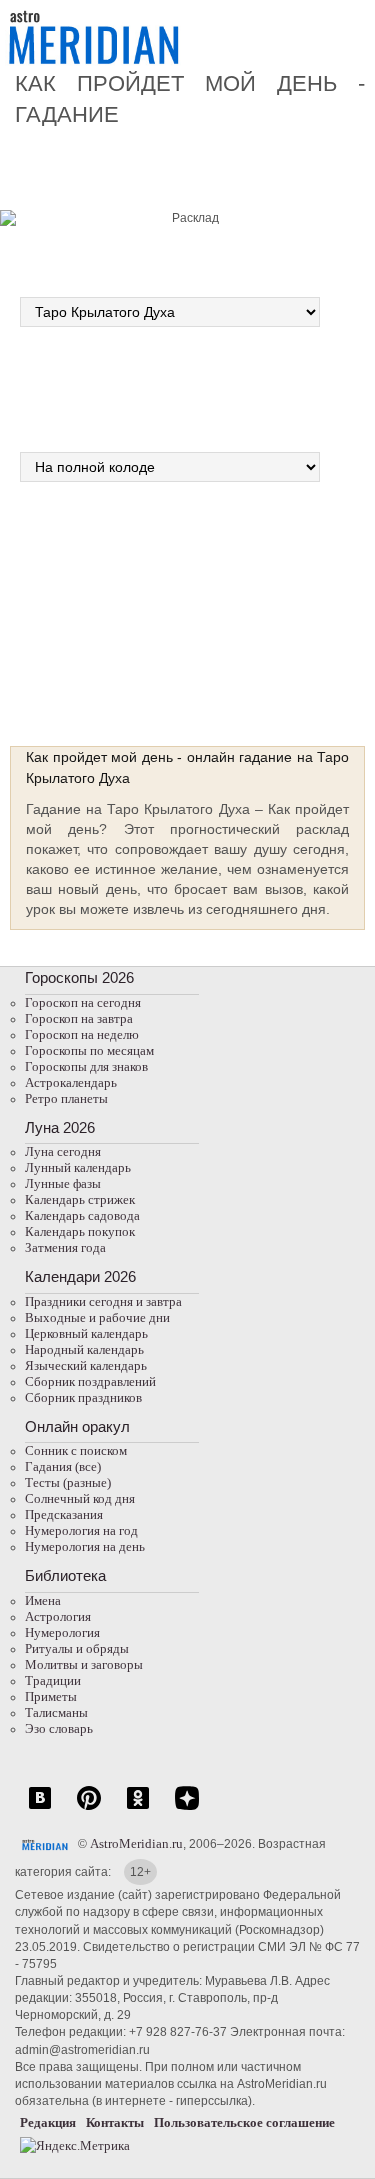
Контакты (115, 2122)
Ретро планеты (66, 1098)
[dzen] (187, 1808)
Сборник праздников (83, 1397)
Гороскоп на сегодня (83, 1002)
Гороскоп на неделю (82, 1034)
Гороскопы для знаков (86, 1066)
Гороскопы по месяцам (89, 1050)
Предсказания (64, 1514)
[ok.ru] (138, 1808)
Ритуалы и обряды (77, 1648)
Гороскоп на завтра (79, 1018)
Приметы (51, 1696)
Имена (43, 1600)
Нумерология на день (85, 1546)
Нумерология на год (81, 1530)
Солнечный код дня (80, 1498)
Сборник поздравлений (90, 1381)
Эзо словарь (59, 1728)
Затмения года (65, 1247)
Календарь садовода (82, 1215)
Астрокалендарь (71, 1082)
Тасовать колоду (266, 606)
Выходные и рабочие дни (97, 1317)
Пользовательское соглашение (244, 2122)
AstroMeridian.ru (136, 1843)
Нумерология (62, 1632)
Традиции (53, 1680)
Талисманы (56, 1712)
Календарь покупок (80, 1231)
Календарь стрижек (80, 1199)
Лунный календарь (78, 1167)
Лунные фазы (63, 1183)
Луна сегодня (63, 1151)
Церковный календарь (86, 1333)
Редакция (48, 2122)
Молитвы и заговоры (84, 1664)
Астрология (58, 1616)
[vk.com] (40, 1808)
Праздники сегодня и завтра (103, 1301)
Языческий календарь (86, 1365)
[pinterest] (89, 1808)
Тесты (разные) (68, 1482)
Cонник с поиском (76, 1450)
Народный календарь (84, 1349)
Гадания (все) (63, 1466)
